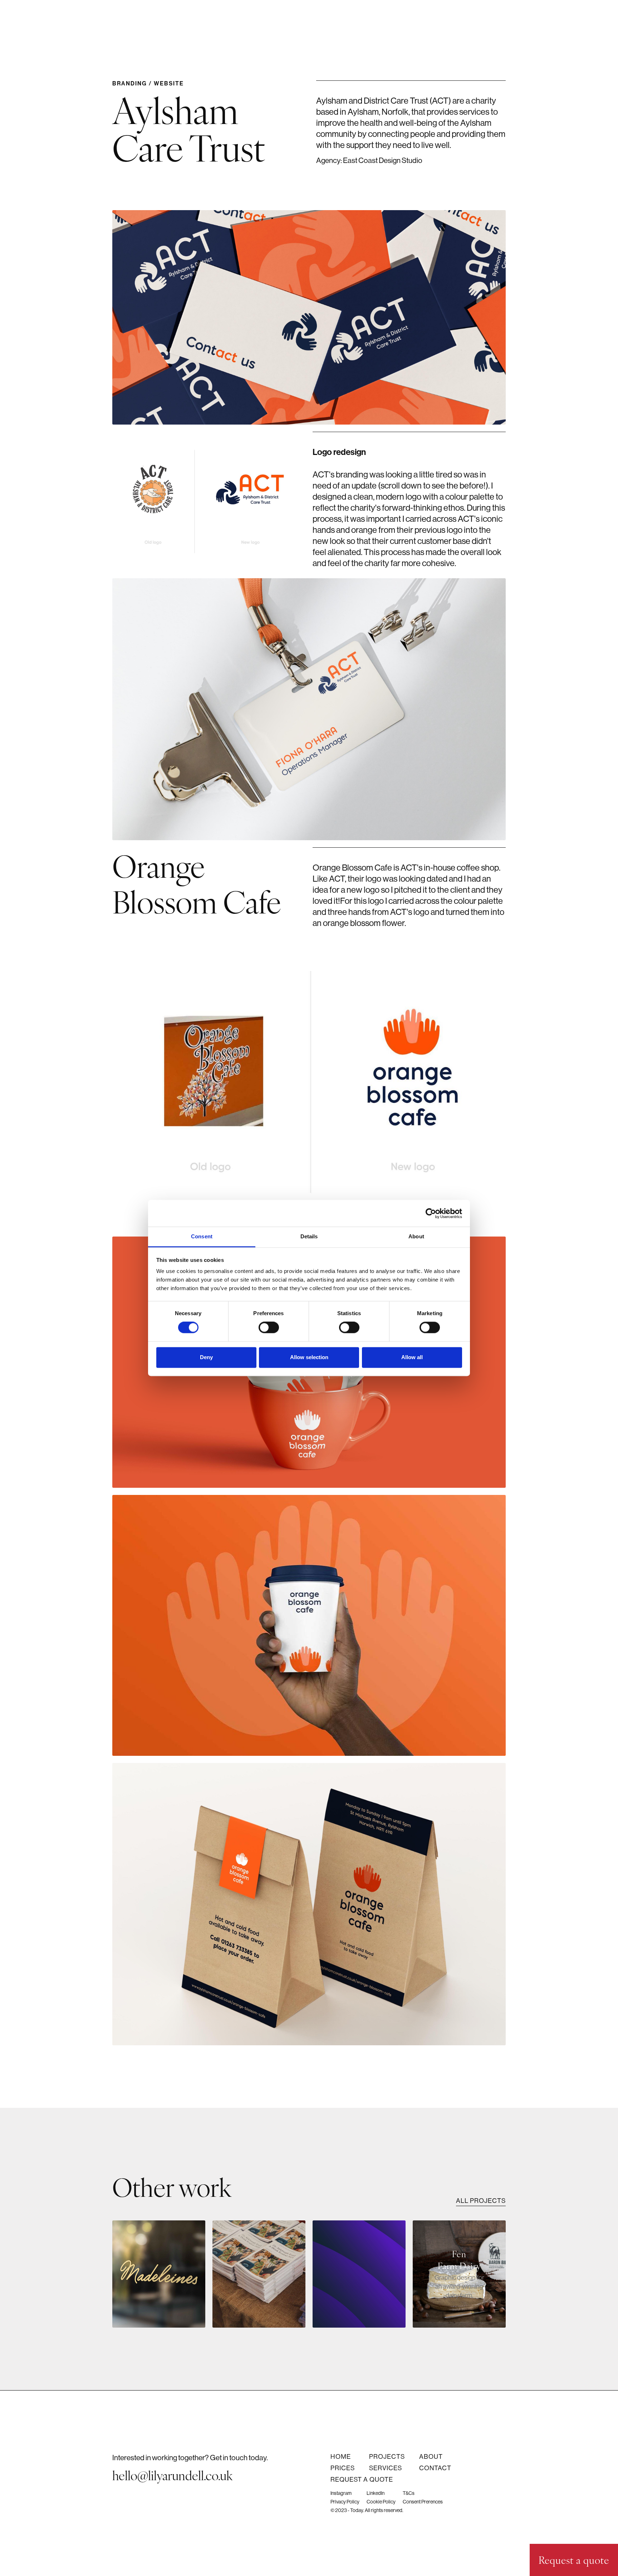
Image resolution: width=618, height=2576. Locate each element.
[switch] (269, 1328)
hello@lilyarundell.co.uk (173, 2475)
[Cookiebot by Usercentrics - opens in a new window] (431, 1213)
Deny (206, 1357)
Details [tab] (309, 1236)
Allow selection (309, 1357)
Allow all (412, 1357)
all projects (481, 2201)
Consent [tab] (202, 1236)
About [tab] (416, 1236)
